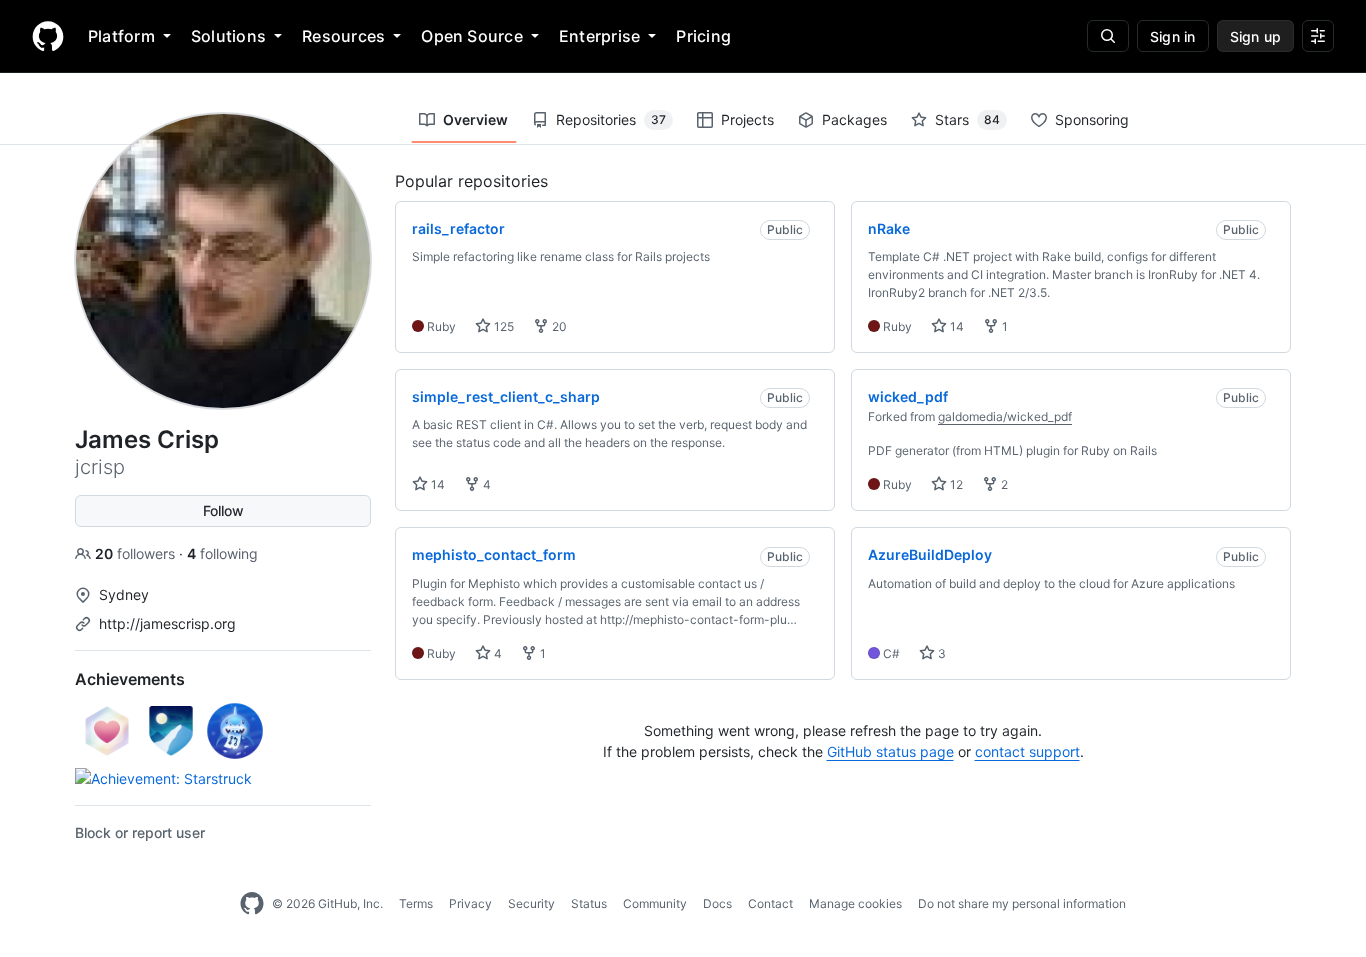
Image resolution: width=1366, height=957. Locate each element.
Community (655, 903)
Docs (717, 903)
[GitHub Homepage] (252, 904)
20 (558, 326)
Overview (475, 119)
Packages (854, 119)
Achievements (130, 679)
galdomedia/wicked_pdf (1005, 416)
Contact (770, 903)
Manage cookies (855, 903)
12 (955, 484)
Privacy (470, 903)
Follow (223, 510)
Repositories (611, 119)
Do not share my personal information (1022, 903)
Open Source (472, 36)
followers (137, 553)
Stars (967, 119)
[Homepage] (48, 36)
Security (531, 903)
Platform (121, 36)
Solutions (228, 36)
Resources (343, 36)
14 (955, 326)
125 (502, 326)
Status (589, 903)
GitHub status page (890, 751)
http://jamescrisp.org (167, 623)
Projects (747, 119)
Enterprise (599, 36)
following (222, 553)
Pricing (703, 36)
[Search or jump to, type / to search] (1108, 36)
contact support (1027, 751)
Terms (416, 903)
